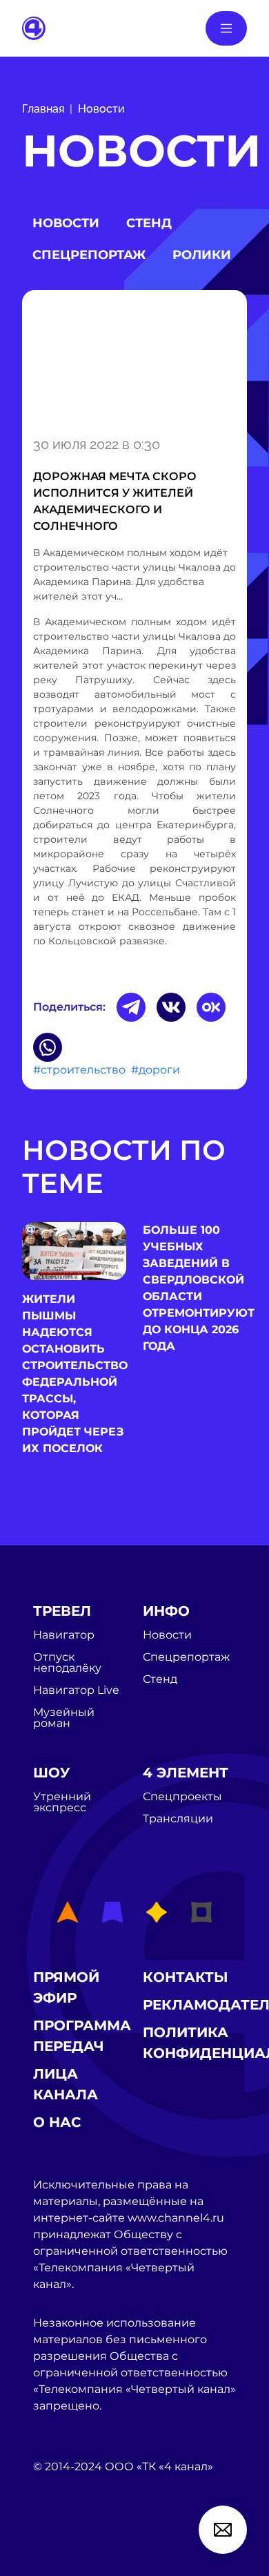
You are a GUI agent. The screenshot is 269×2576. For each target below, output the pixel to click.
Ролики (202, 255)
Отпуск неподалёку (67, 1663)
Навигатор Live (76, 1690)
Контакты (186, 1977)
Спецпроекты (182, 1797)
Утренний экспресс (62, 1802)
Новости (101, 109)
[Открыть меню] (226, 28)
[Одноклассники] (211, 1007)
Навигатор (64, 1635)
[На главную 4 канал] (34, 27)
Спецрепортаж (89, 255)
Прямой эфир (66, 1987)
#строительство (79, 1070)
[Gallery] (134, 361)
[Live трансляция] (63, 2545)
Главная (43, 109)
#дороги (156, 1070)
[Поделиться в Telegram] (131, 1007)
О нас (57, 2122)
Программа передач (82, 2036)
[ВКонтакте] (171, 1007)
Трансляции (178, 1819)
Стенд (149, 223)
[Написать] (223, 2530)
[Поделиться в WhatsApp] (48, 1047)
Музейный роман (64, 1718)
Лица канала (66, 2084)
